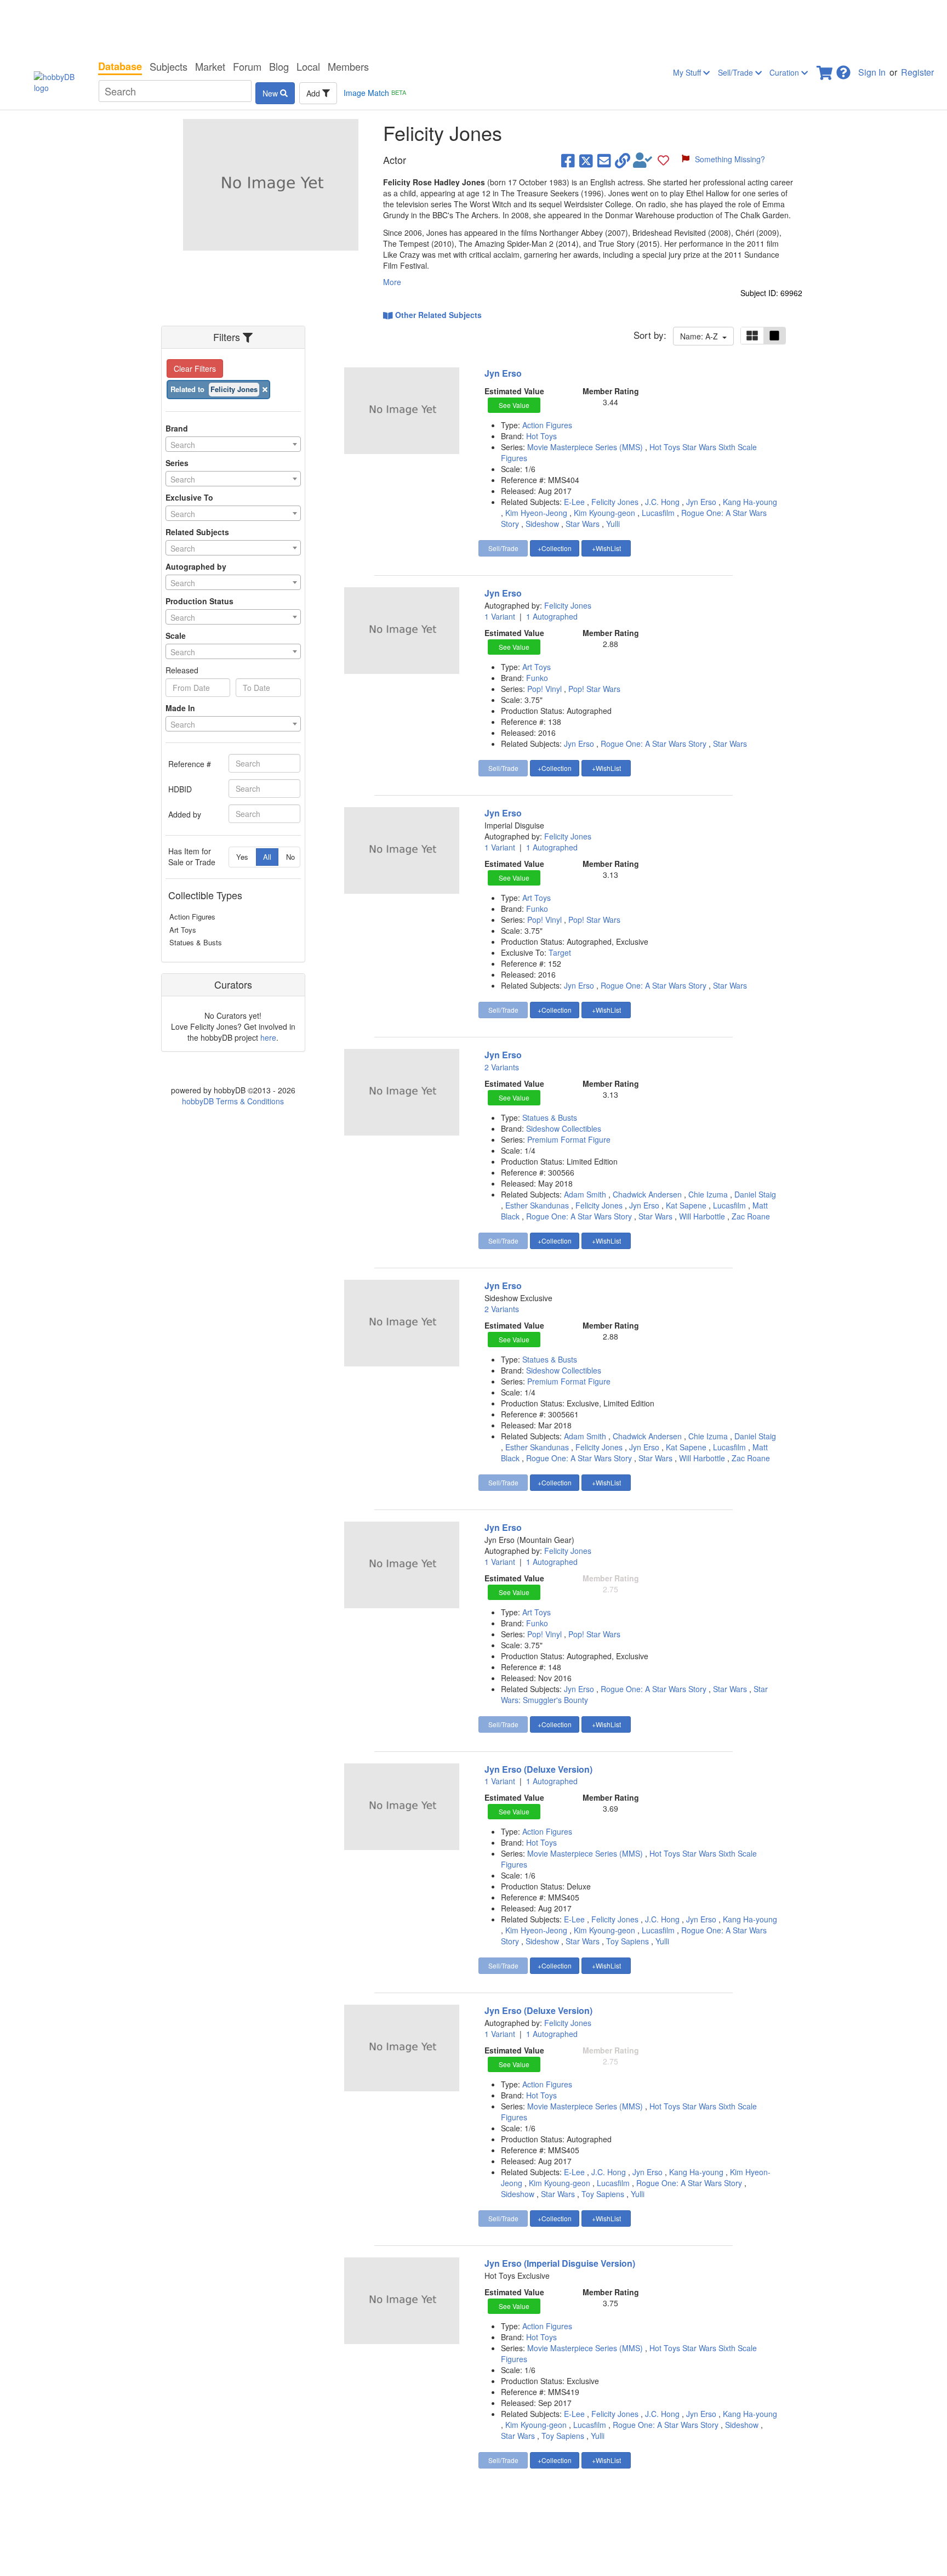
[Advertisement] (473, 27)
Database (120, 66)
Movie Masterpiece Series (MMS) (586, 447)
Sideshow (542, 524)
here (268, 1037)
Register (917, 72)
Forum (247, 66)
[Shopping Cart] (825, 69)
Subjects (169, 66)
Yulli (613, 524)
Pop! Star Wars (594, 689)
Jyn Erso (503, 373)
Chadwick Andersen (647, 1194)
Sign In (872, 72)
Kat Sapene (686, 1205)
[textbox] (233, 445)
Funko (537, 678)
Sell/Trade (737, 72)
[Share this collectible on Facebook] (568, 160)
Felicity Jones (615, 502)
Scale (176, 636)
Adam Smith (585, 1194)
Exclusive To (189, 497)
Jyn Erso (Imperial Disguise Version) (560, 2263)
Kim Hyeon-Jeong (536, 513)
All (267, 857)
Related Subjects (197, 532)
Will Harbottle (702, 1216)
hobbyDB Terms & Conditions (233, 1101)
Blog (279, 66)
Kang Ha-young (750, 502)
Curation (785, 72)
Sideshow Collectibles (564, 1128)
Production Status (199, 601)
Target (560, 952)
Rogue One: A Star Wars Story (654, 744)
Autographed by (196, 566)
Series (177, 463)
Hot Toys (541, 436)
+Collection (555, 548)
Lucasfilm (658, 513)
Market (210, 66)
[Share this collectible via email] (604, 160)
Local (308, 66)
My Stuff (688, 72)
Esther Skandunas (537, 1205)
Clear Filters (195, 368)
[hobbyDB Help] (843, 69)
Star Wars (583, 524)
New (271, 93)
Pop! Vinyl (546, 689)
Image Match (375, 93)
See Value (514, 405)
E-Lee (574, 502)
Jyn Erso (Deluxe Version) (538, 1769)
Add (314, 93)
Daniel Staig (755, 1194)
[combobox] (233, 444)
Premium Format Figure (569, 1139)
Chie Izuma (708, 1194)
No (290, 857)
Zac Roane (751, 1216)
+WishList (606, 548)
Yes (242, 857)
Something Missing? (730, 159)
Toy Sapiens (627, 1941)
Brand (177, 428)
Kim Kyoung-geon (604, 513)
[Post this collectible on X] (586, 160)
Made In (180, 708)
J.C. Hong (662, 502)
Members (348, 66)
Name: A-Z (701, 336)
